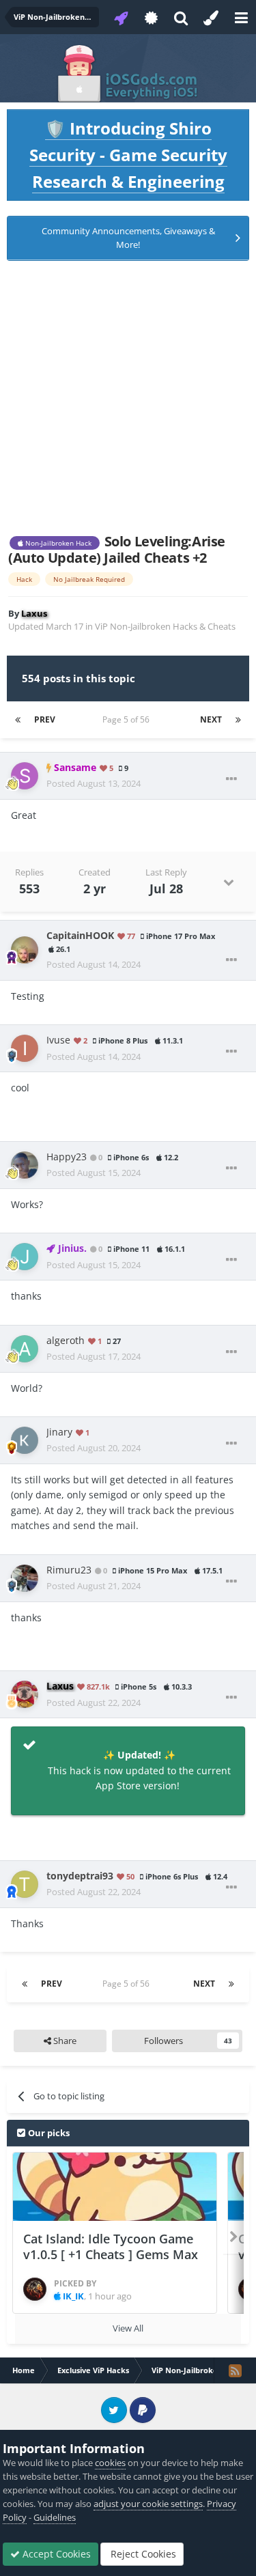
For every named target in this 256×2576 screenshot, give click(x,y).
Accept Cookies (55, 2554)
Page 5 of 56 (128, 719)
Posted (94, 783)
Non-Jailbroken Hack (57, 543)
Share (64, 2041)
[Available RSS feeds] (235, 2370)
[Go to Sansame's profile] (25, 776)
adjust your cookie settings (148, 2504)
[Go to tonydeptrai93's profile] (25, 1884)
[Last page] (238, 720)
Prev (45, 719)
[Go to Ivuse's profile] (25, 1048)
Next (211, 719)
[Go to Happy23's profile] (25, 1165)
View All (128, 2328)
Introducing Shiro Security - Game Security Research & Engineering (128, 155)
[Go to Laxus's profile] (25, 1694)
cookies (110, 2463)
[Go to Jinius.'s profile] (25, 1257)
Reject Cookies (142, 2554)
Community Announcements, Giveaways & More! (128, 238)
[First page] (18, 720)
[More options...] (231, 779)
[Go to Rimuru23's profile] (25, 1578)
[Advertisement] (128, 397)
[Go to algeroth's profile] (25, 1349)
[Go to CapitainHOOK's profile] (25, 950)
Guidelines (55, 2517)
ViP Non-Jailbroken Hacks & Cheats (165, 626)
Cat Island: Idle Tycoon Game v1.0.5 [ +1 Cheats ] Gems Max (111, 2246)
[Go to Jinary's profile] (25, 1440)
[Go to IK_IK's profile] (35, 2289)
